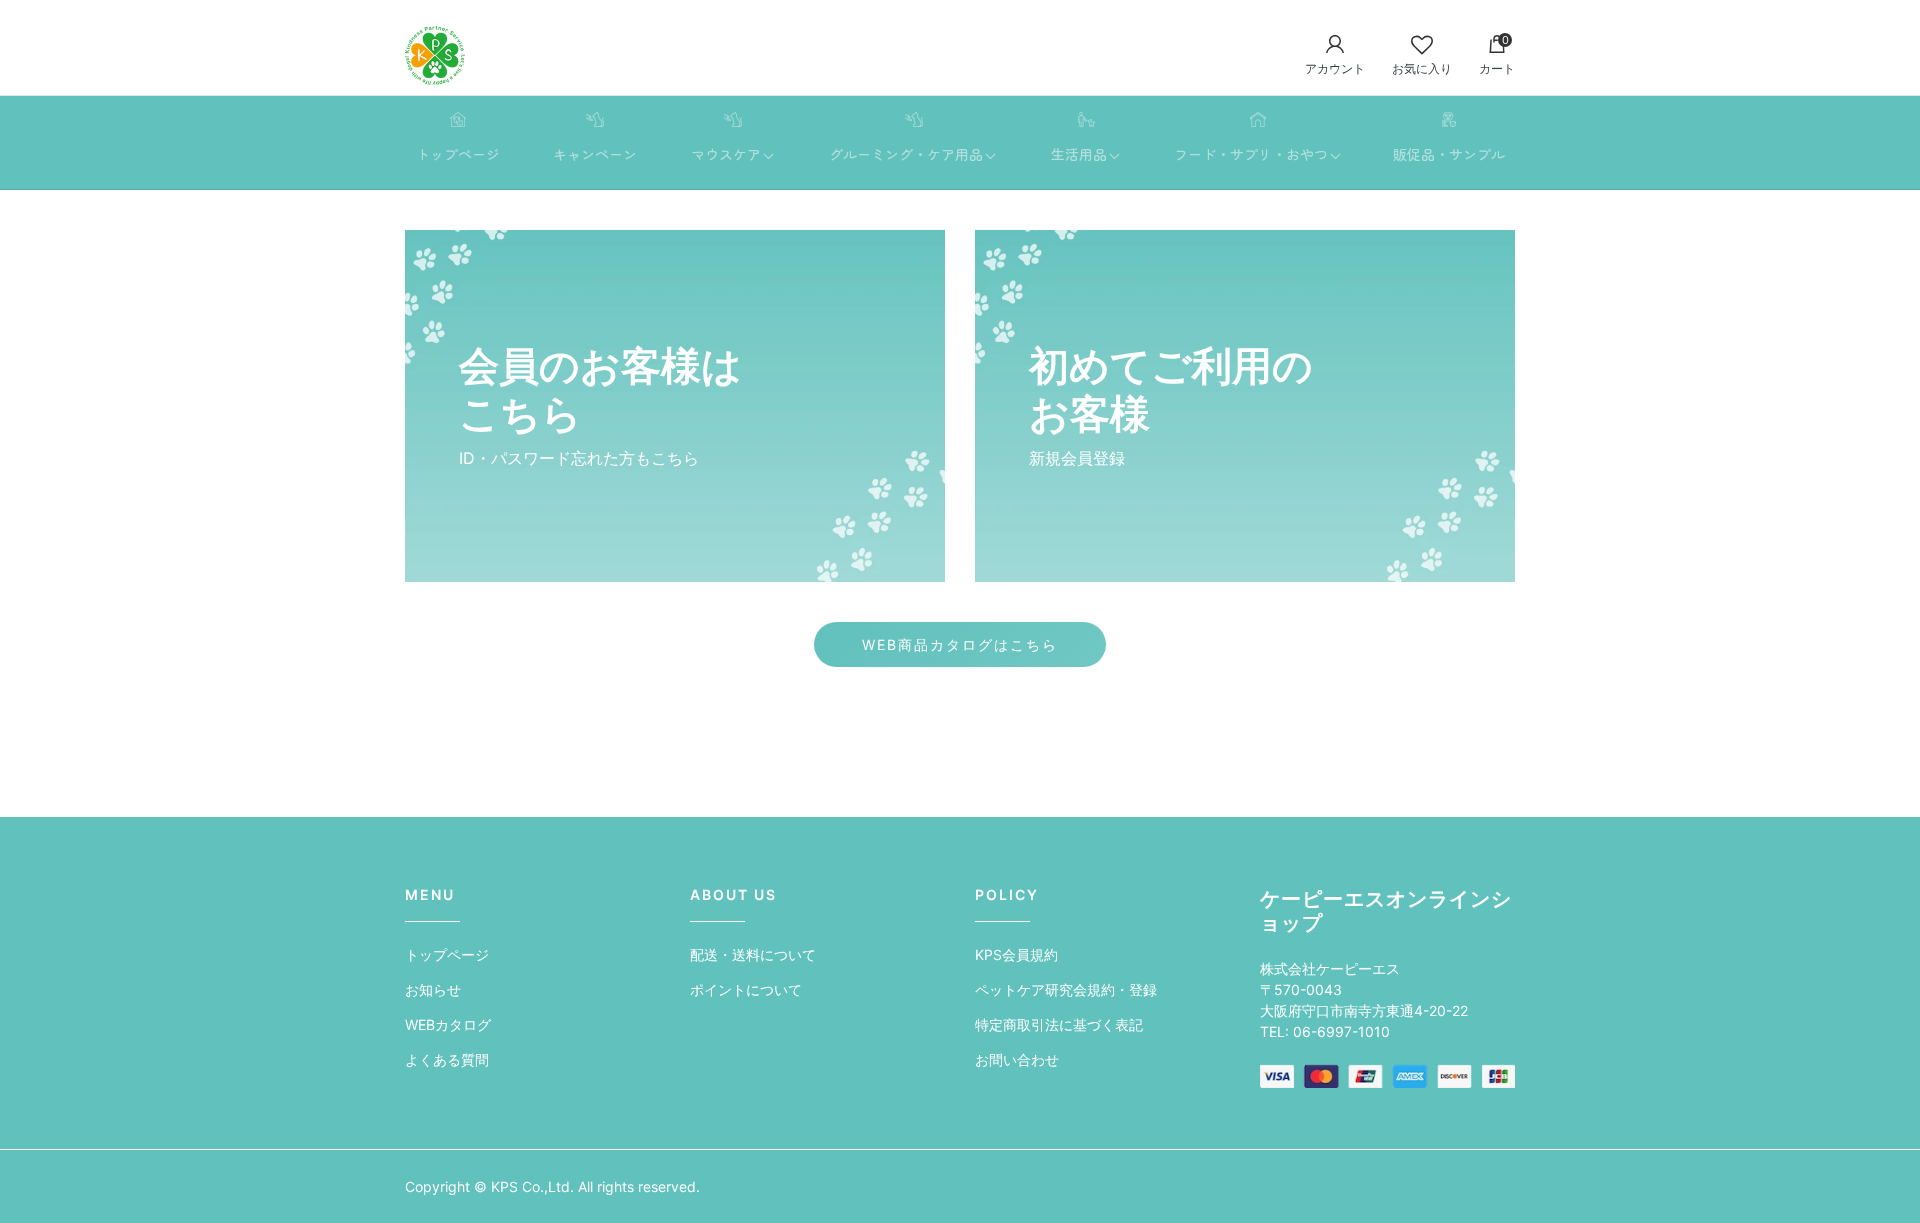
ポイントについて (746, 989)
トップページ (447, 954)
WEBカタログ (448, 1024)
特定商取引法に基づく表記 (1059, 1024)
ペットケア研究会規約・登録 (1066, 989)
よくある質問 (447, 1059)
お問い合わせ (1017, 1059)
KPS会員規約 (1016, 954)
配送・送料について (753, 954)
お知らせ (433, 989)
